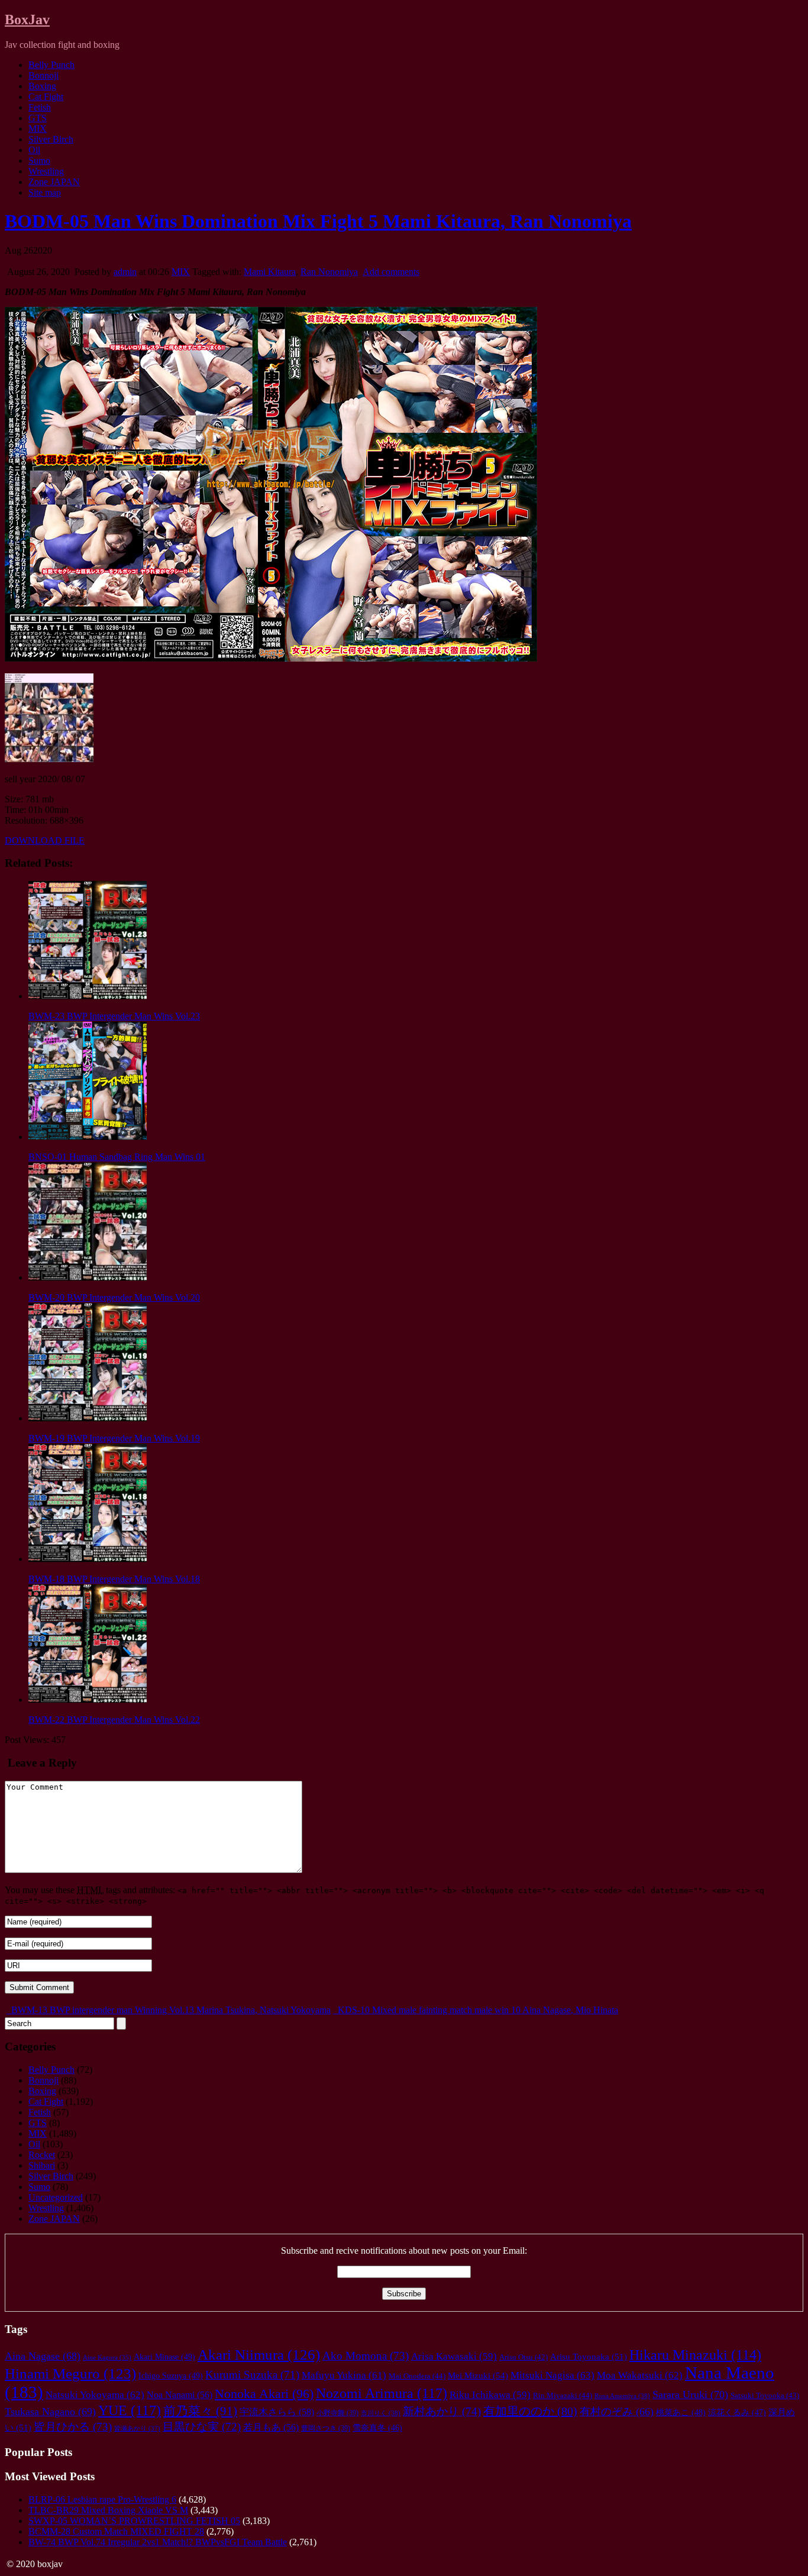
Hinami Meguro (70, 2374)
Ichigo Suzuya (171, 2376)
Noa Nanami (180, 2395)
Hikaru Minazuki (695, 2355)
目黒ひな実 (202, 2427)
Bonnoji (43, 75)
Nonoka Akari (264, 2394)
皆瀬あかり (137, 2428)
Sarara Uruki (690, 2394)
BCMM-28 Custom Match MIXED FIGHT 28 (116, 2531)
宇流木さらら (277, 2412)
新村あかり (442, 2411)
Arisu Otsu (523, 2357)
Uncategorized (56, 2197)
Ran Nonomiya (329, 272)
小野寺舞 (337, 2413)
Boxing (42, 86)
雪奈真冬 (377, 2428)
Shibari (42, 2165)
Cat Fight (46, 97)
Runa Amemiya (622, 2396)
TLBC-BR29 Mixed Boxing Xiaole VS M (108, 2510)
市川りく (381, 2413)
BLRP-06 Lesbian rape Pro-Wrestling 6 (102, 2499)
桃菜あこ (681, 2412)
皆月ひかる (73, 2427)
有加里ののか (530, 2411)
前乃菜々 (200, 2411)
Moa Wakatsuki (640, 2375)
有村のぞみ (617, 2412)
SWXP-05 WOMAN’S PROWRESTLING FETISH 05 (134, 2521)
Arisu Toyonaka (589, 2357)
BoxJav (27, 20)
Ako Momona (366, 2356)
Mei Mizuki (478, 2375)
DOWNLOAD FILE (45, 840)
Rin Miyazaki (563, 2395)
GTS (38, 118)
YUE (130, 2410)
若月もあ (271, 2427)
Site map (45, 192)
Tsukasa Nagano (50, 2412)
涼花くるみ (737, 2413)
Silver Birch (51, 139)
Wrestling (46, 171)
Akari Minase (164, 2357)
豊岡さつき (326, 2428)
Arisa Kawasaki (454, 2356)
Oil (34, 150)
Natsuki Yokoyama (95, 2395)
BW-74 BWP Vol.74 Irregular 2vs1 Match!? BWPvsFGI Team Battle (158, 2542)
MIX (38, 129)
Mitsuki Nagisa (552, 2375)
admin (125, 272)
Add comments (391, 272)
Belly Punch (51, 65)
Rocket (42, 2155)
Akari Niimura (259, 2355)
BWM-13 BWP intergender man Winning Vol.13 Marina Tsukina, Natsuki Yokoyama (170, 2010)
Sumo (39, 161)
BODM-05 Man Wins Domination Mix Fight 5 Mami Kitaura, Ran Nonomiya (318, 221)
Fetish (40, 107)
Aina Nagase (43, 2356)
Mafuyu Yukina (344, 2375)
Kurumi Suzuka (252, 2375)
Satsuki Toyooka (765, 2396)
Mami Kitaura (270, 272)
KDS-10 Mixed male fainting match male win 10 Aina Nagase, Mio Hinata (477, 2010)
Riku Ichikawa (490, 2395)
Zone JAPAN (54, 182)
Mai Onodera (417, 2376)
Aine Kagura (107, 2358)
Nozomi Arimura (382, 2393)
